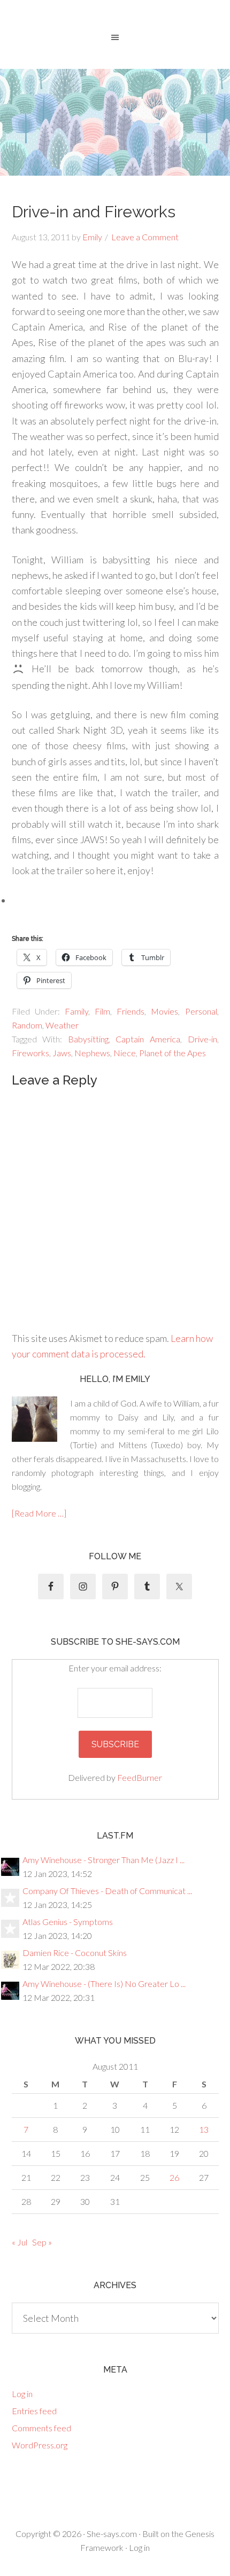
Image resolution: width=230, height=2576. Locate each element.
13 (204, 2129)
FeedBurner (140, 1777)
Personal (201, 1011)
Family (76, 1011)
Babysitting (88, 1039)
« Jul (20, 2242)
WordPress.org (40, 2445)
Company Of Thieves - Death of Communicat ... (107, 1891)
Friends (131, 1011)
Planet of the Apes (172, 1053)
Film (102, 1011)
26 (174, 2177)
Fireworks (30, 1053)
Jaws (62, 1053)
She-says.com (112, 2534)
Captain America (148, 1039)
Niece (125, 1053)
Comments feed (41, 2428)
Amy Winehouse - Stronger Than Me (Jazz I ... (103, 1860)
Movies (164, 1011)
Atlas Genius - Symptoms (68, 1922)
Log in (22, 2394)
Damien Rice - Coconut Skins (75, 1953)
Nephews (92, 1053)
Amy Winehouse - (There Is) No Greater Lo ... (104, 1984)
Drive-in (202, 1039)
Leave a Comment (145, 237)
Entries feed (34, 2411)
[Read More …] (39, 1513)
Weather (62, 1025)
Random (27, 1025)
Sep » (42, 2242)
